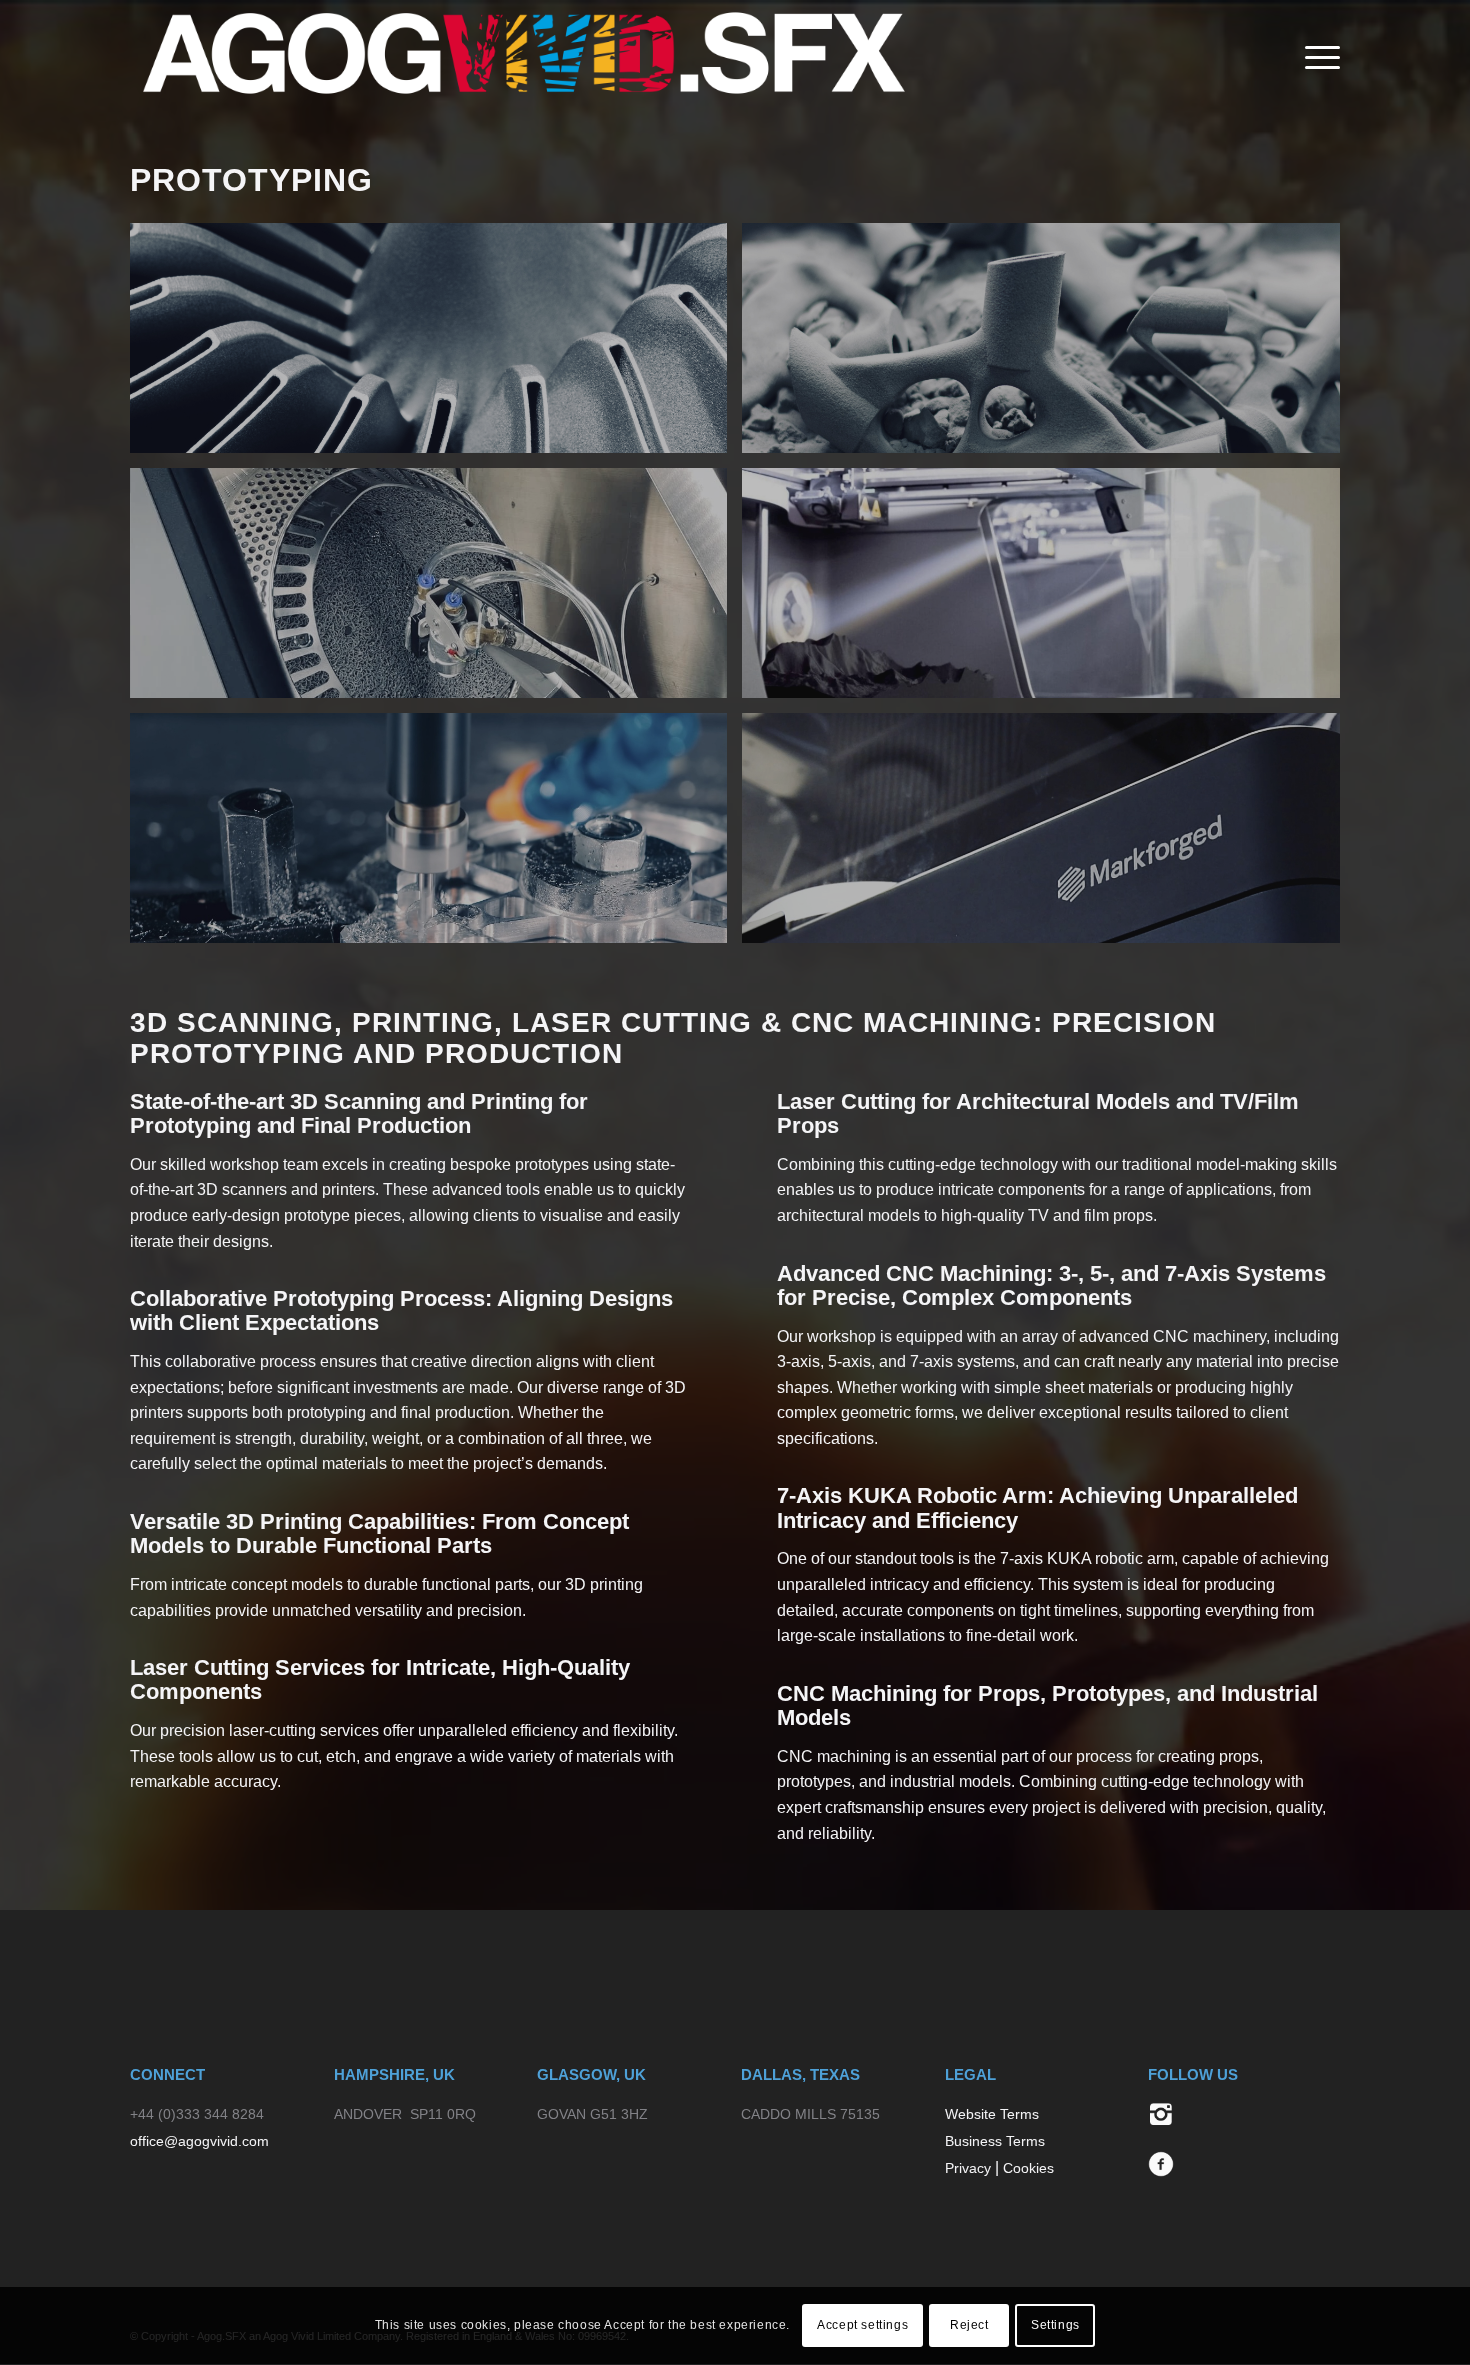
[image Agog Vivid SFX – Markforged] (1048, 835)
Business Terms (995, 2141)
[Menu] (1316, 57)
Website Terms (992, 2114)
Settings (1055, 2326)
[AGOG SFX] (522, 57)
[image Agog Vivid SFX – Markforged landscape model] (1048, 590)
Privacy (968, 2168)
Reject (969, 2326)
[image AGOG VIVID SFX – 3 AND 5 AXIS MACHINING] (436, 835)
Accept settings (862, 2326)
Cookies (1028, 2168)
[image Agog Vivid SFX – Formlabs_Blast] (436, 590)
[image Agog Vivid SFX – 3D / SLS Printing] (436, 345)
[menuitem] (1316, 57)
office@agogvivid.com (199, 2141)
